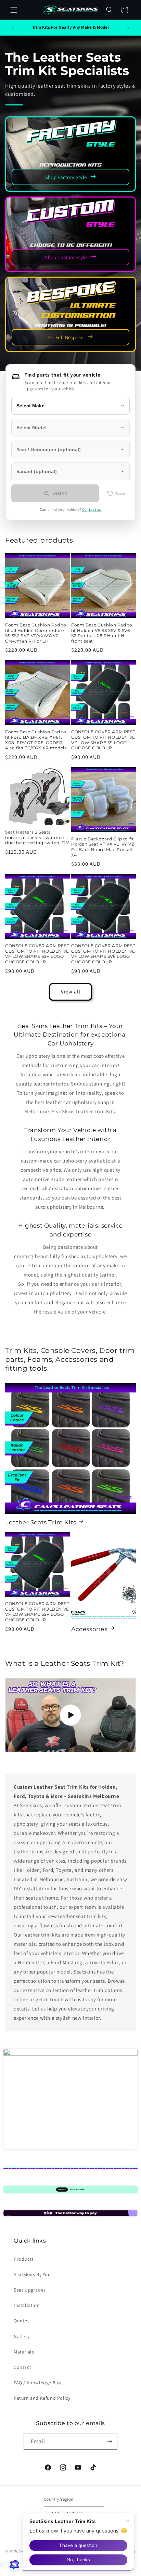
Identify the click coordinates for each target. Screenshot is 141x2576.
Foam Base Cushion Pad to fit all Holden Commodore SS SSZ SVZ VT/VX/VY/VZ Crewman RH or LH (36, 633)
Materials (24, 2352)
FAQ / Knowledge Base (38, 2383)
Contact (22, 2367)
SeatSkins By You (32, 2274)
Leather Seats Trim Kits (41, 1522)
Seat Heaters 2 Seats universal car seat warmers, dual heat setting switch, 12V (37, 837)
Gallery (22, 2336)
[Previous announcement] (13, 28)
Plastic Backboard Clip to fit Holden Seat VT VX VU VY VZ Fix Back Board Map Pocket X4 (103, 847)
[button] (14, 10)
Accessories (89, 1629)
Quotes (22, 2321)
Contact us (92, 509)
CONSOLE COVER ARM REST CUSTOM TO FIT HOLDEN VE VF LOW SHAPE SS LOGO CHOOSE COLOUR (103, 740)
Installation (27, 2305)
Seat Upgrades (30, 2290)
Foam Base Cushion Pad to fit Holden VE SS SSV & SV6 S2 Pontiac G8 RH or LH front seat (102, 633)
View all (71, 992)
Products (24, 2259)
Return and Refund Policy (42, 2398)
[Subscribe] (110, 2442)
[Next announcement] (128, 28)
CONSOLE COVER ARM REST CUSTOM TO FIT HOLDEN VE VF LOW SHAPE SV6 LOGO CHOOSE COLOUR (103, 954)
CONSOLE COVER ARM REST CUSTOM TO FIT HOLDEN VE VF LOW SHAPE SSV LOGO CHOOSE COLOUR (37, 954)
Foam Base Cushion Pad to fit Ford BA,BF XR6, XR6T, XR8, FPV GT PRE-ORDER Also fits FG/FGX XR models (36, 740)
